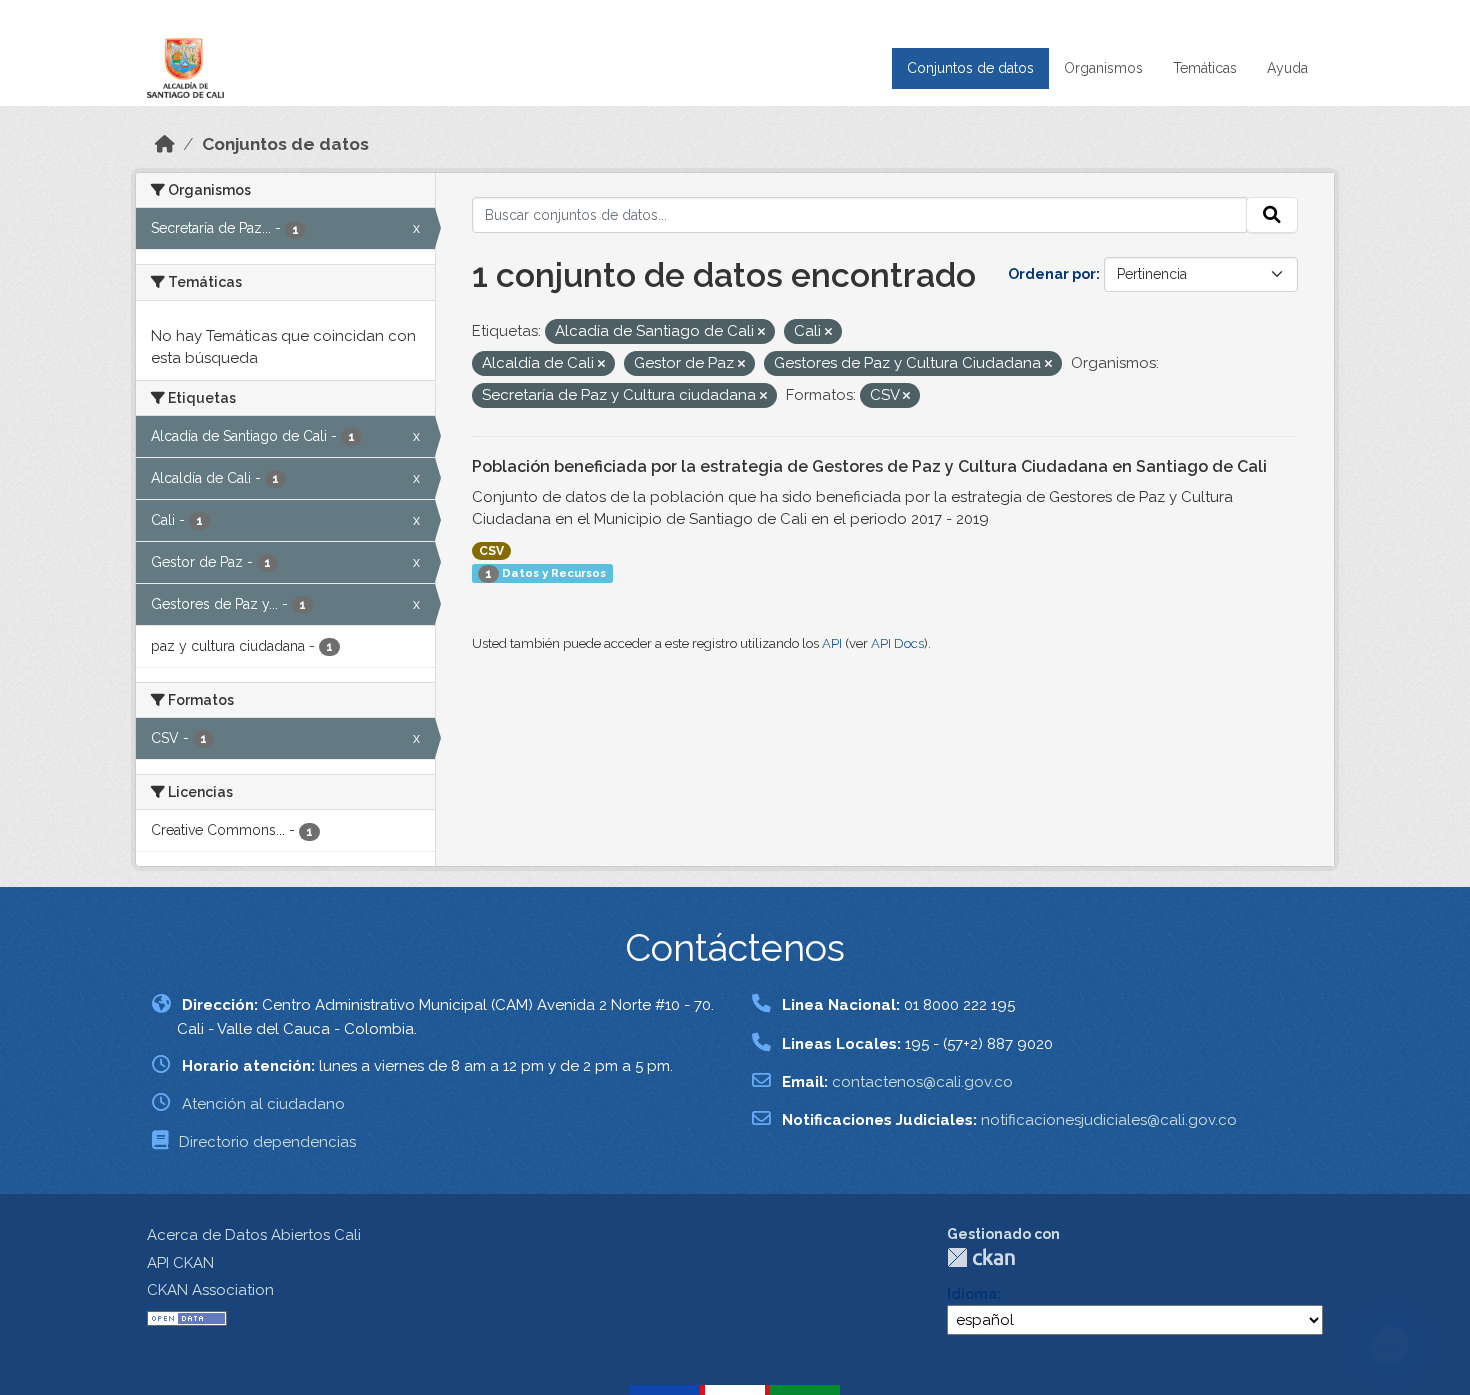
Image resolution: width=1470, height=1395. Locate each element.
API (832, 643)
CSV (491, 551)
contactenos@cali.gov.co (922, 1082)
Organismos (1103, 68)
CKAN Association (210, 1290)
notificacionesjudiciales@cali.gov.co (1109, 1120)
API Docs (897, 643)
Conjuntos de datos (970, 68)
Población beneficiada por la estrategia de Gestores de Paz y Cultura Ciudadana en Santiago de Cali (869, 466)
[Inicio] (165, 144)
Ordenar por (1052, 274)
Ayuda (1287, 68)
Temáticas (1205, 68)
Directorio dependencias (267, 1142)
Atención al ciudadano (263, 1104)
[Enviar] (1272, 215)
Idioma (972, 1294)
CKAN (981, 1257)
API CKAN (180, 1263)
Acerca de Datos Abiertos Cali (254, 1235)
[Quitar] (761, 332)
